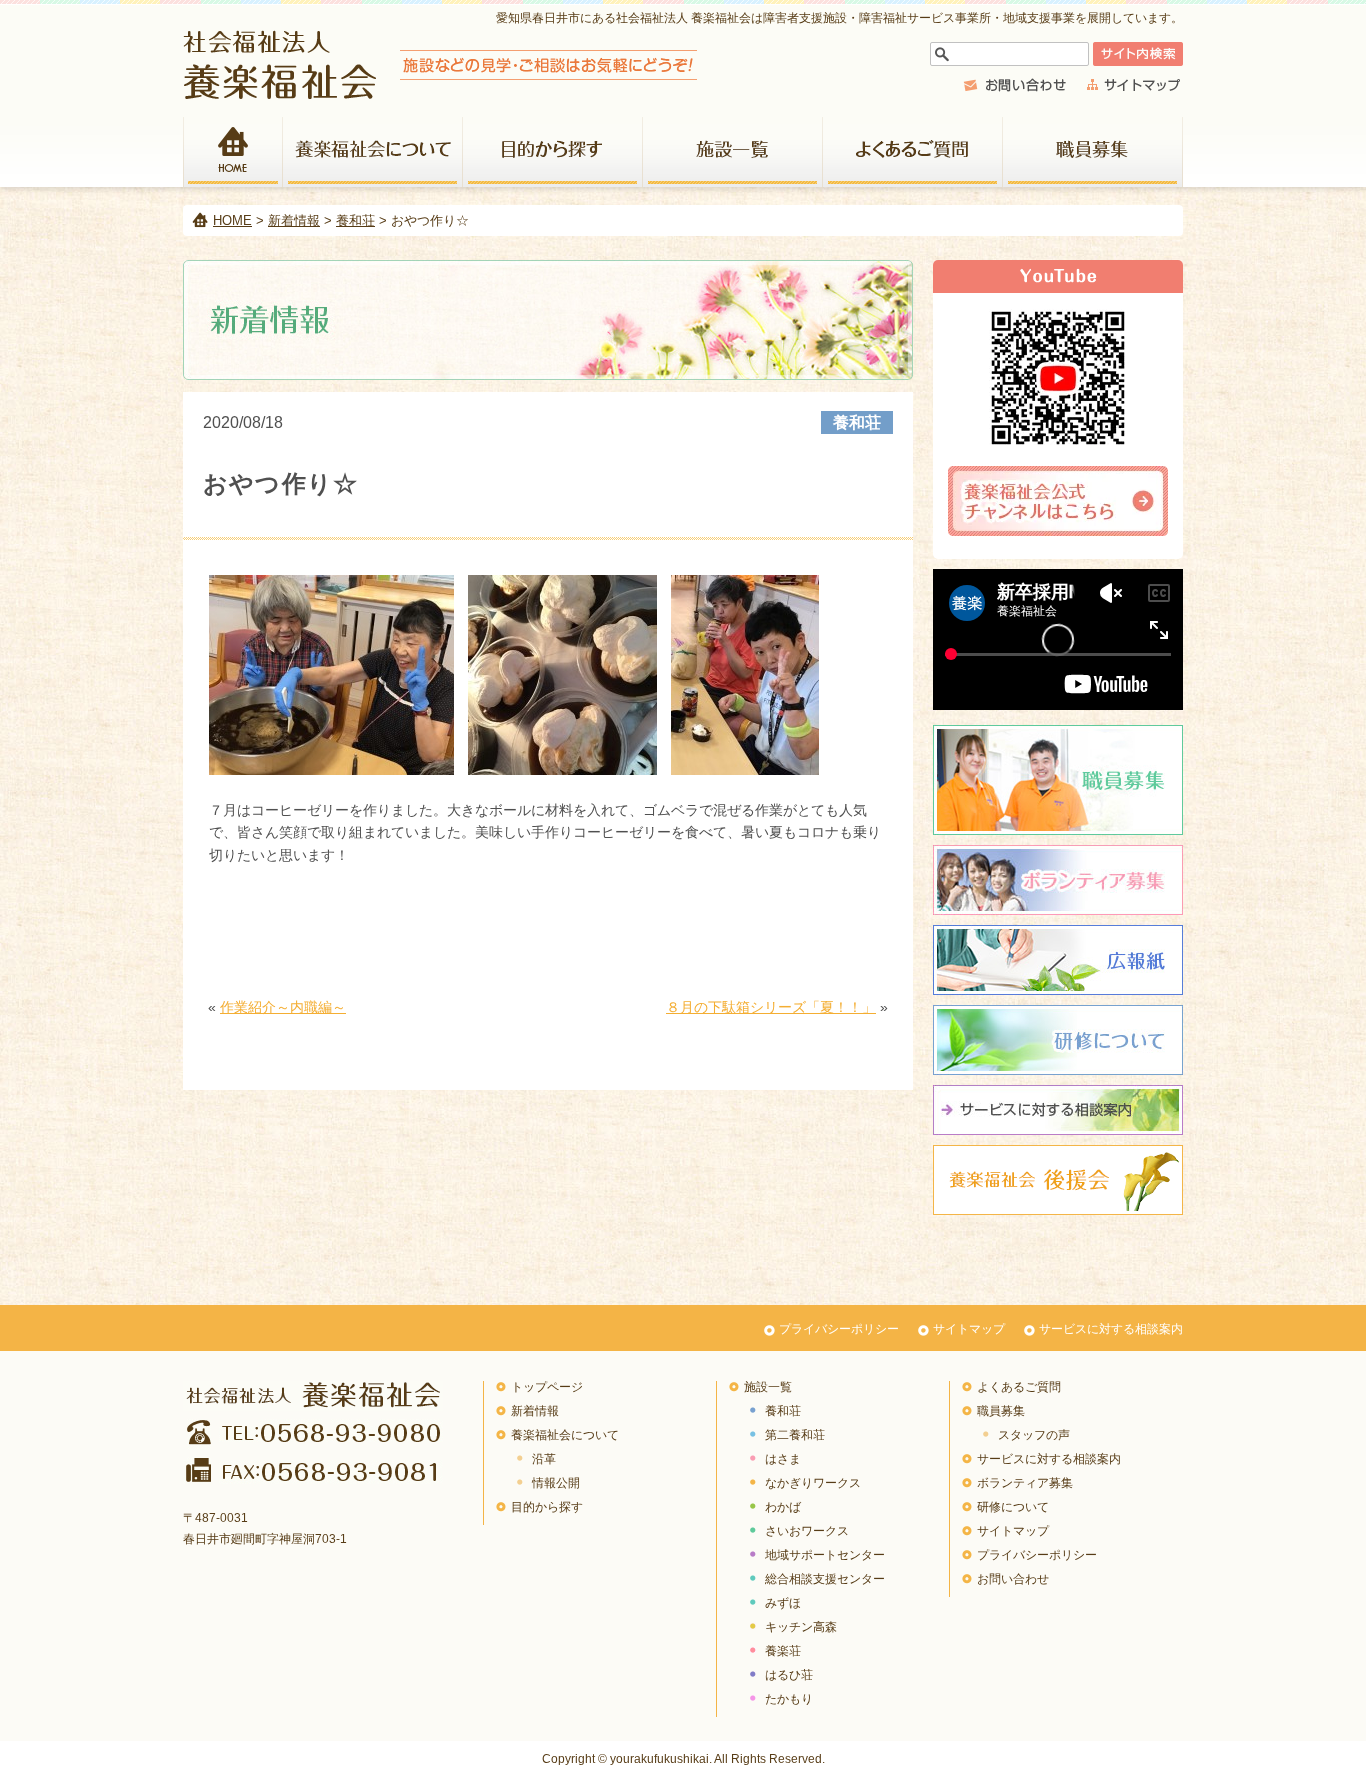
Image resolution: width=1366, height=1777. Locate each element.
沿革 (544, 1459)
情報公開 (556, 1483)
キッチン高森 (801, 1627)
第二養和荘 (795, 1435)
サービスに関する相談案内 (1058, 1110)
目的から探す (553, 152)
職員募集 (1093, 152)
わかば (783, 1507)
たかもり (789, 1699)
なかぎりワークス (813, 1483)
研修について (1058, 1040)
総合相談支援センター (825, 1579)
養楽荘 (783, 1651)
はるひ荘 (789, 1675)
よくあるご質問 (913, 152)
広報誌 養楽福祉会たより (1058, 960)
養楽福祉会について (373, 152)
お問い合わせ (1013, 1579)
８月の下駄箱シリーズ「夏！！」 (771, 1007)
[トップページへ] (440, 93)
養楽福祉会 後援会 (1058, 1180)
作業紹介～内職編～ (283, 1007)
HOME (233, 152)
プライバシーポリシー (839, 1329)
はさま (783, 1459)
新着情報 (294, 220)
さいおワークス (807, 1531)
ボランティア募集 (1058, 880)
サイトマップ (969, 1329)
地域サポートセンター (825, 1555)
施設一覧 (733, 152)
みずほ (783, 1603)
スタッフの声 (1034, 1435)
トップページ (547, 1387)
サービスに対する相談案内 (1111, 1329)
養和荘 (355, 220)
